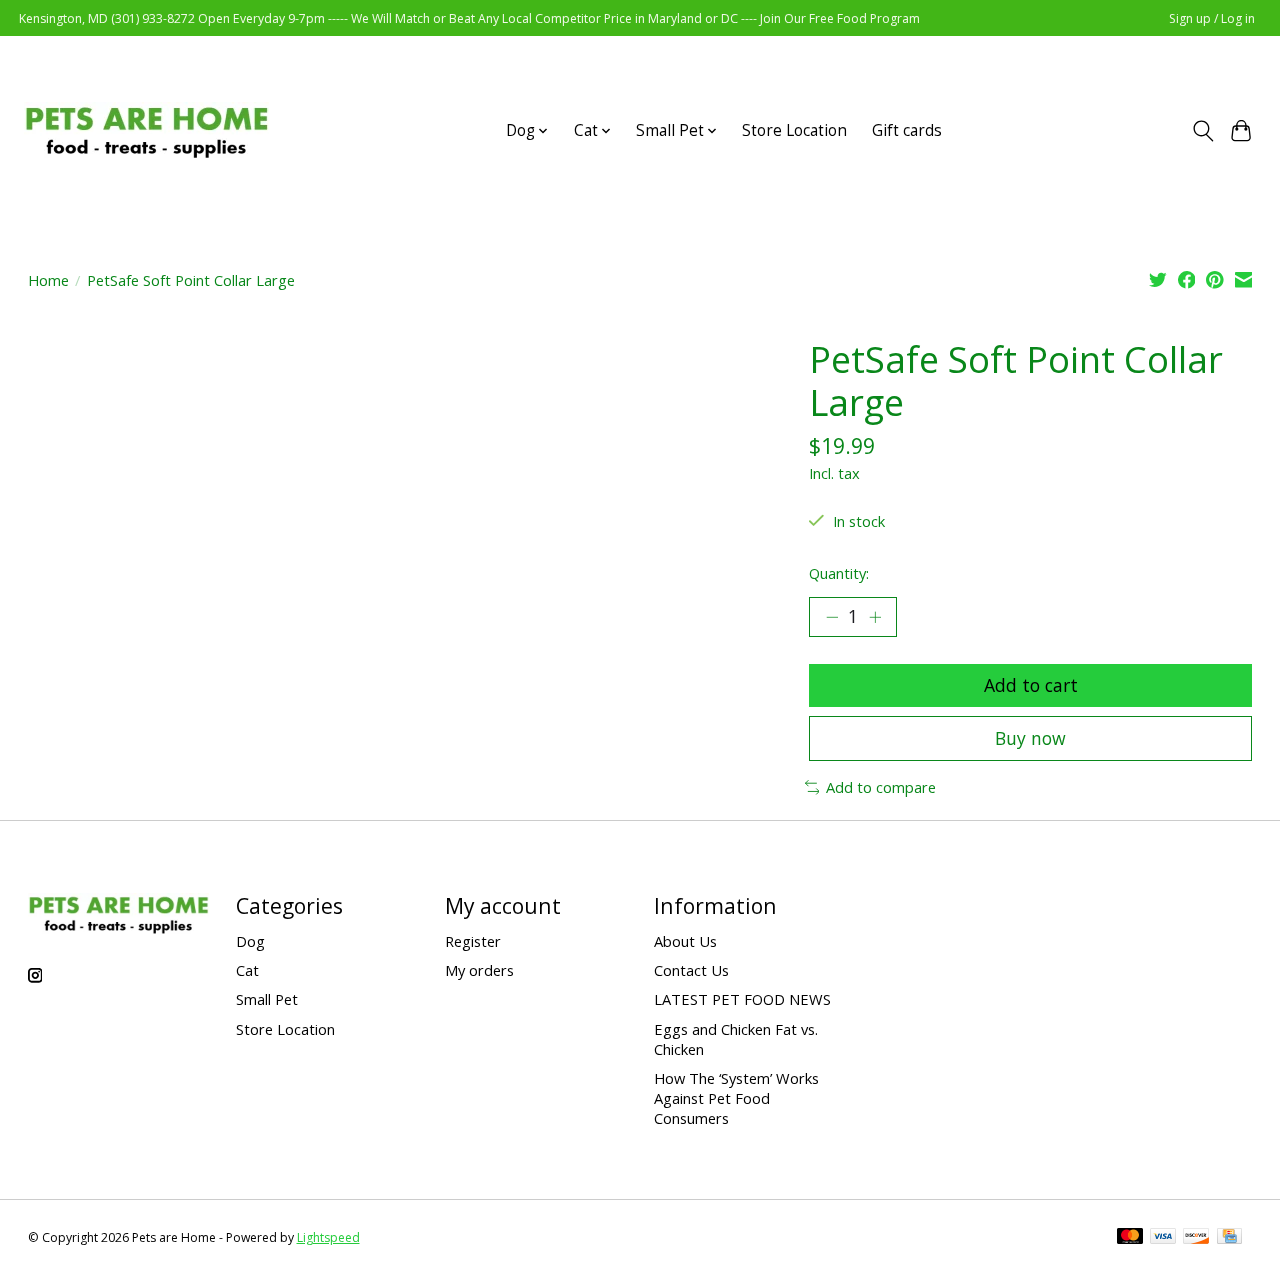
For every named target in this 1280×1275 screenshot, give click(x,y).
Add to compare (881, 787)
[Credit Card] (1229, 1238)
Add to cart (1031, 685)
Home (48, 280)
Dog (250, 941)
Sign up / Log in (1212, 18)
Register (473, 941)
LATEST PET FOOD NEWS (742, 999)
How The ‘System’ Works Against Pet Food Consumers (736, 1098)
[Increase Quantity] (875, 617)
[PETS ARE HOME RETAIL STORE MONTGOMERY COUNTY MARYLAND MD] (146, 130)
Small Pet (267, 999)
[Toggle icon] (1202, 131)
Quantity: (839, 573)
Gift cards (907, 130)
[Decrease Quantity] (832, 617)
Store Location (794, 130)
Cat (247, 970)
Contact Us (691, 970)
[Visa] (1163, 1238)
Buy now (1030, 738)
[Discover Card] (1196, 1238)
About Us (685, 941)
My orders (479, 970)
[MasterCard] (1130, 1238)
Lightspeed (328, 1237)
